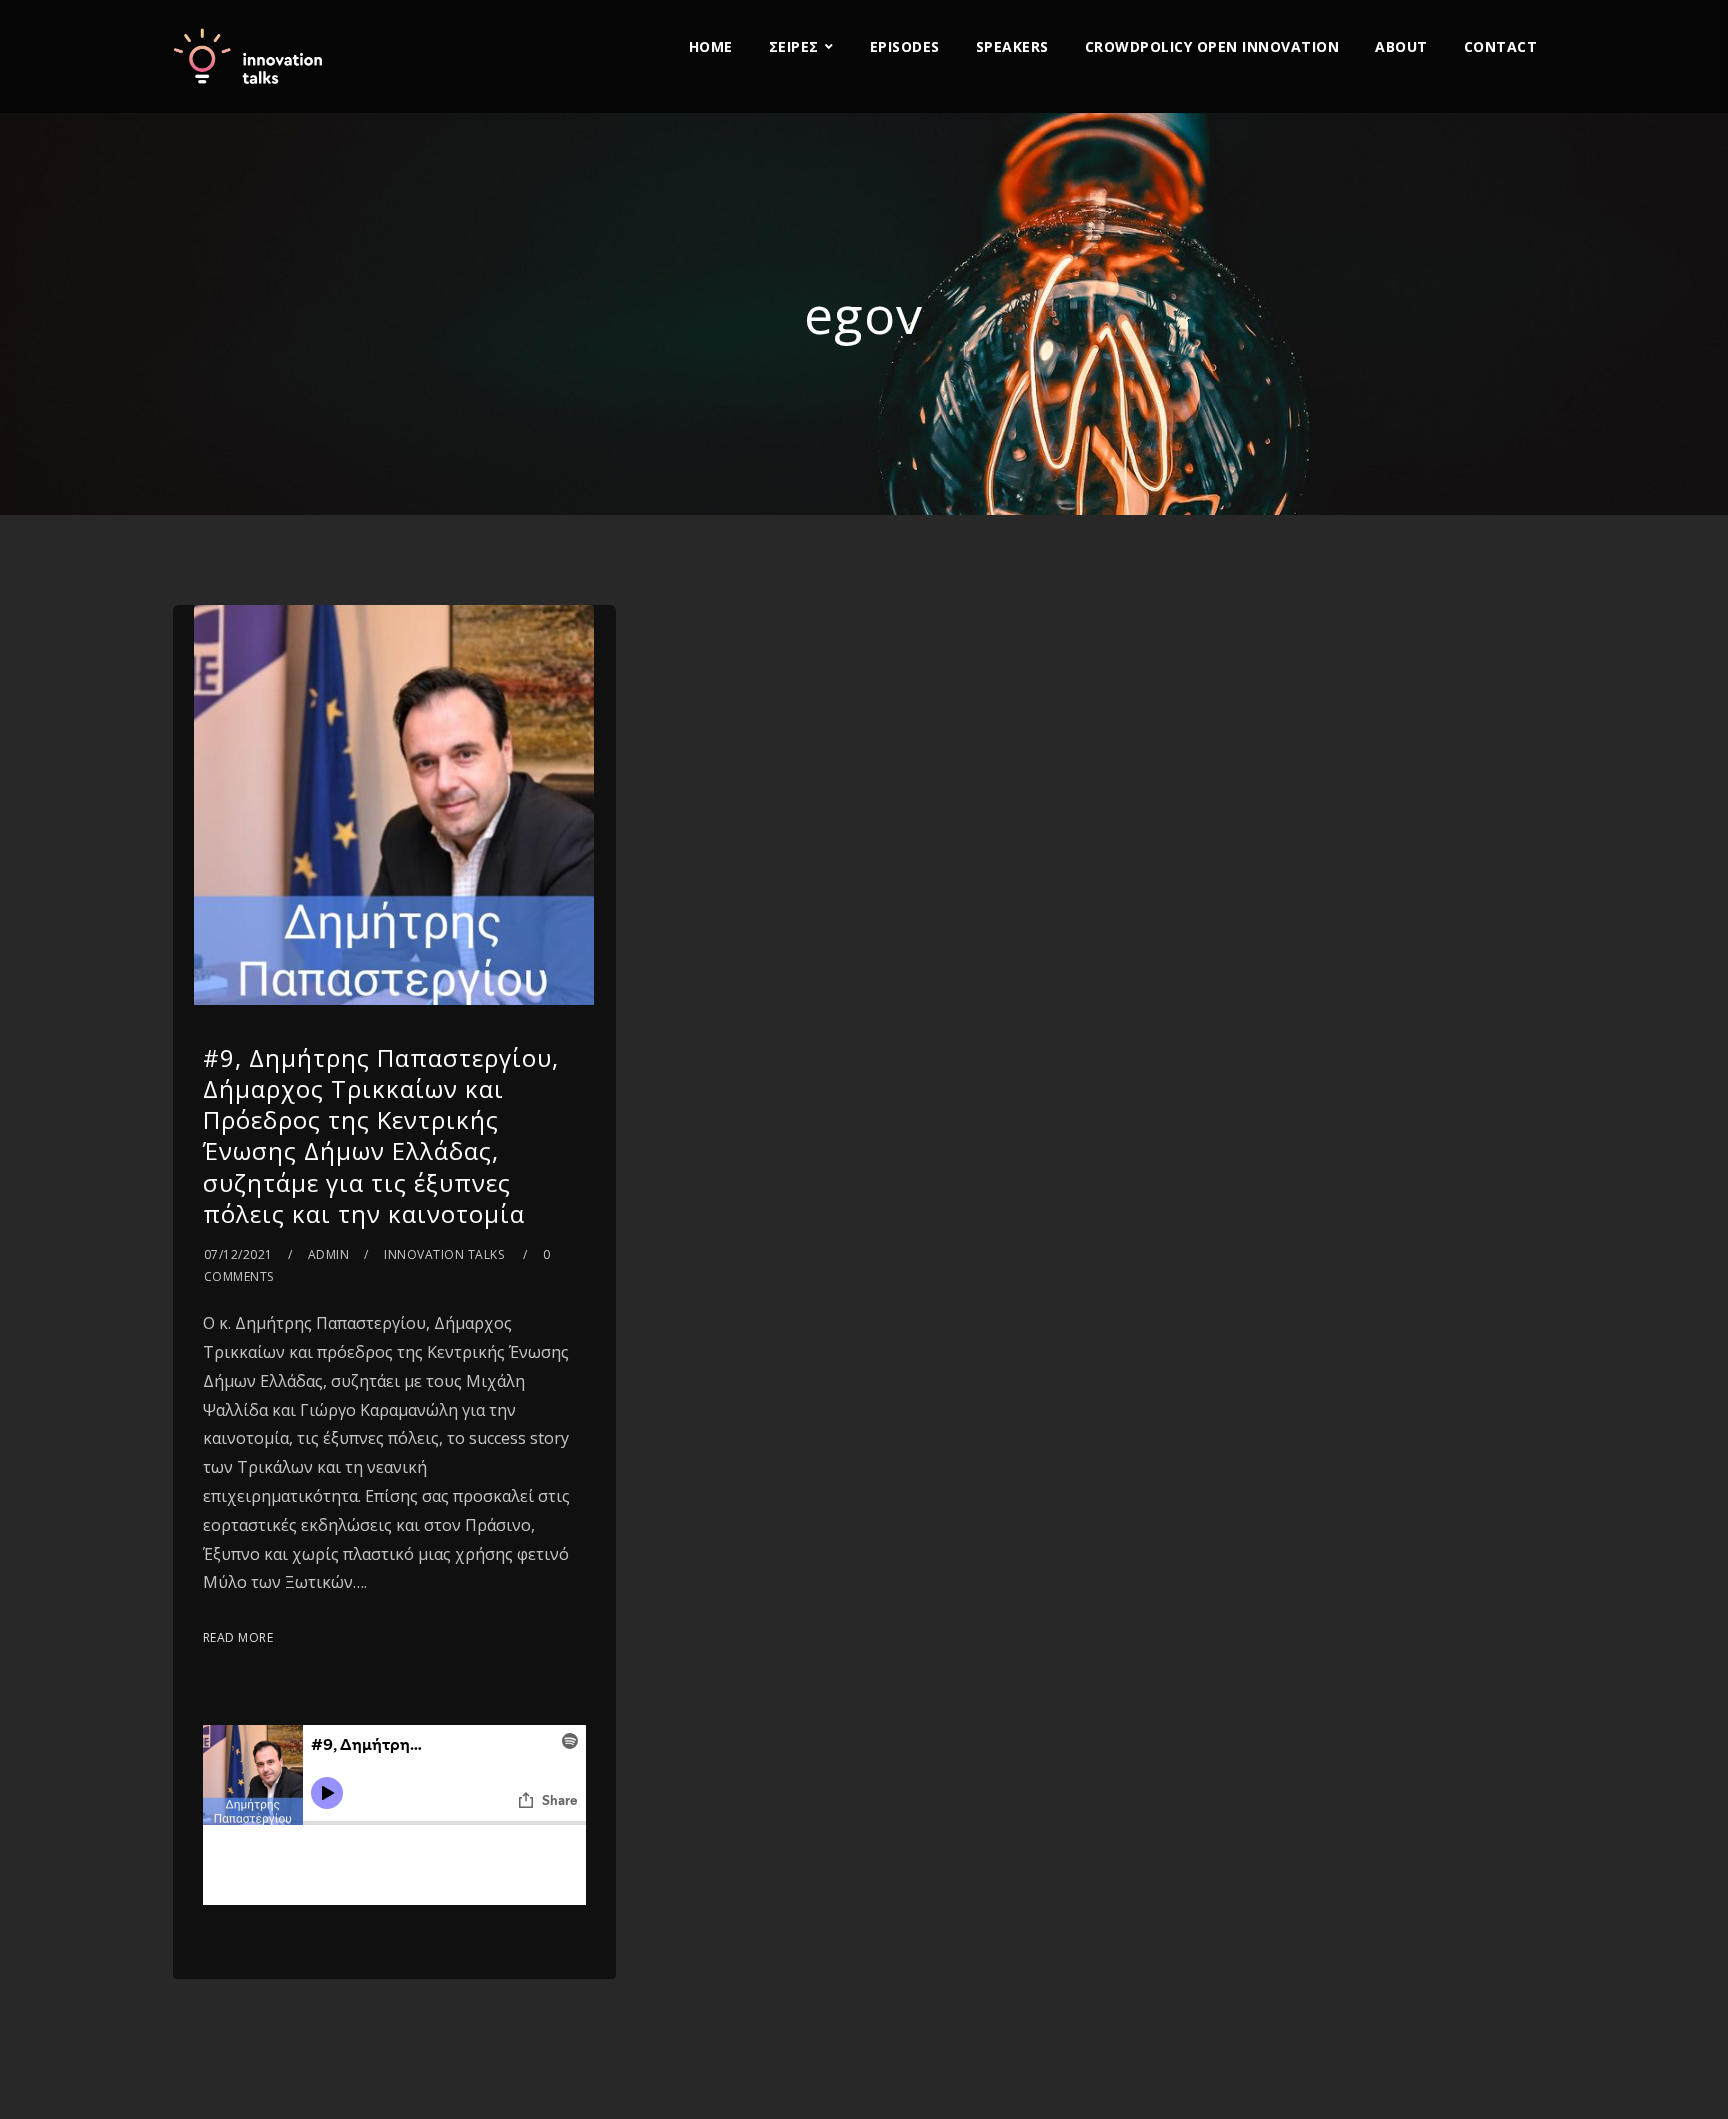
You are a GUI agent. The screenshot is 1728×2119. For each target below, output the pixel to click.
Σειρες (794, 46)
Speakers (1012, 46)
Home (711, 46)
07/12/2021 (238, 1254)
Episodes (905, 46)
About (1401, 46)
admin (329, 1254)
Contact (1501, 46)
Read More (238, 1637)
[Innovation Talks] (248, 56)
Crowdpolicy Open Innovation (1212, 46)
